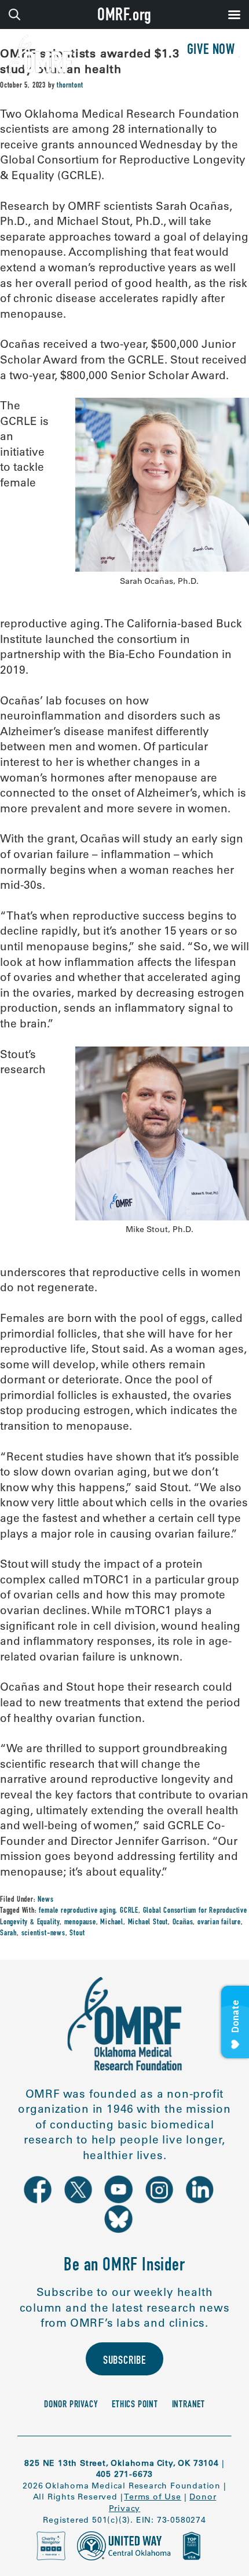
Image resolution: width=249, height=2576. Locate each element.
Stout (77, 1934)
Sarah (8, 1934)
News (45, 1900)
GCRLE (129, 1911)
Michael (112, 1923)
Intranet (188, 2405)
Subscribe (124, 2361)
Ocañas (183, 1923)
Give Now (211, 51)
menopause (80, 1923)
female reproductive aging (77, 1911)
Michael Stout (148, 1923)
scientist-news (43, 1934)
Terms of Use (153, 2497)
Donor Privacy (71, 2405)
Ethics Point (135, 2405)
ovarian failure (219, 1923)
